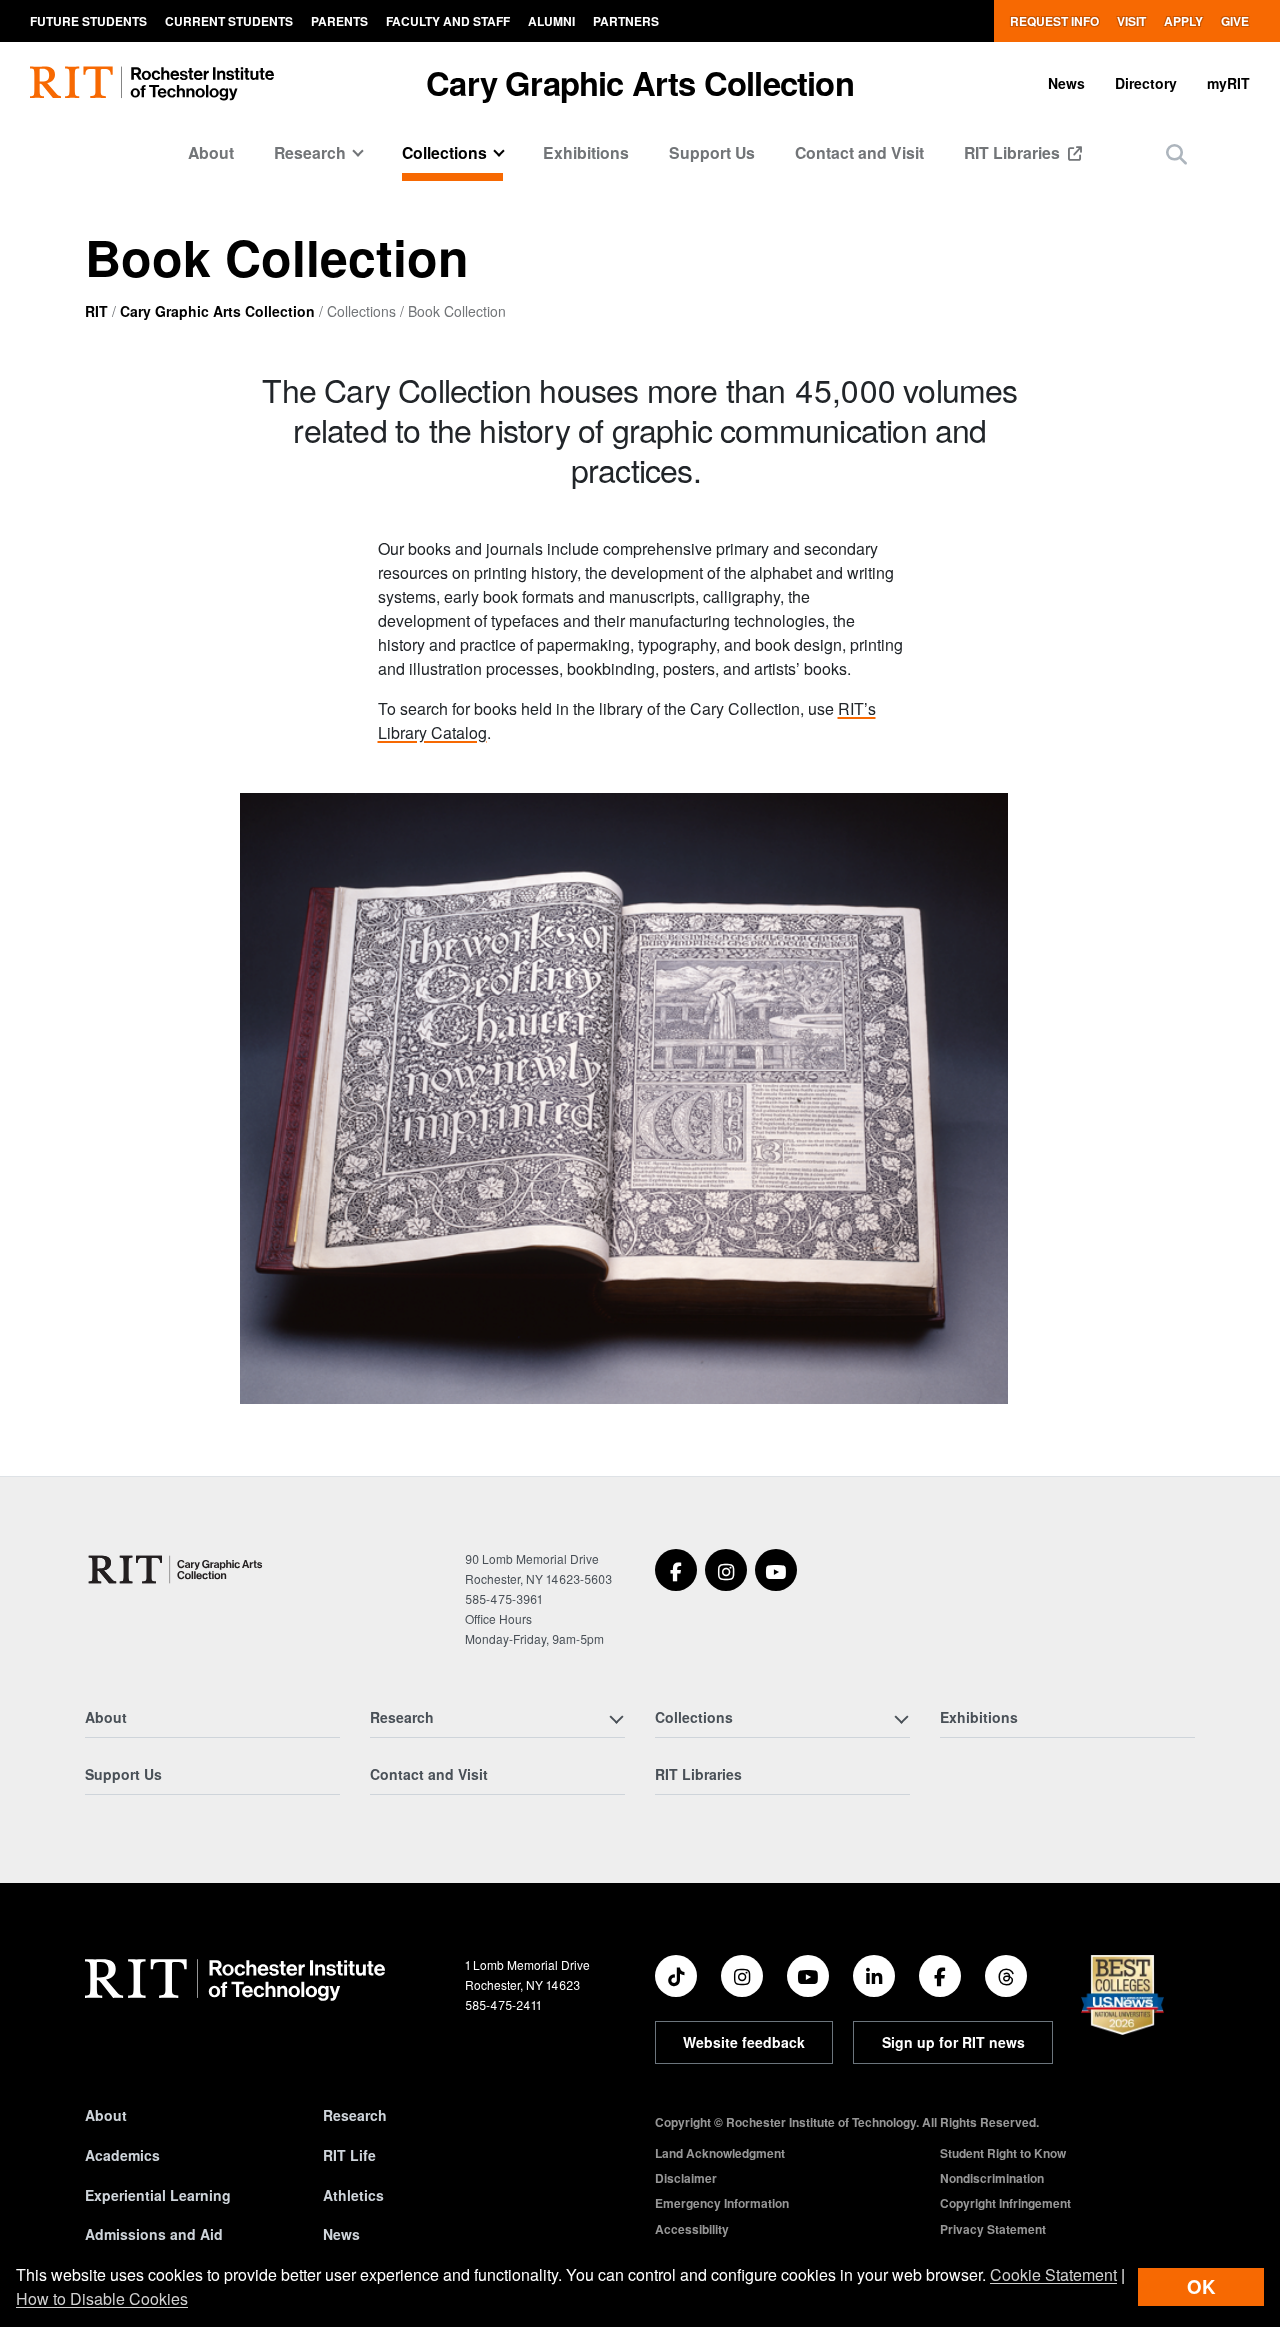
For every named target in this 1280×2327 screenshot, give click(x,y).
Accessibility (692, 2229)
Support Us (712, 152)
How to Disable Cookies (102, 2298)
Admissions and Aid (154, 2234)
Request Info (1054, 21)
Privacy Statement (993, 2229)
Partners (626, 21)
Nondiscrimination (992, 2178)
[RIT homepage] (152, 83)
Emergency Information (722, 2203)
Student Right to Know (1003, 2153)
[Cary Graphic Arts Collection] (176, 1569)
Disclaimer (686, 2178)
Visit (1131, 21)
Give (1235, 21)
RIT (96, 311)
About (211, 152)
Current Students (229, 21)
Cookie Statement (1053, 2274)
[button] (1176, 153)
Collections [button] (444, 152)
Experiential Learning (158, 2195)
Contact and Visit (859, 152)
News (1066, 83)
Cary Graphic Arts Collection (640, 82)
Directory (1146, 83)
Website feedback (744, 2042)
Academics (122, 2155)
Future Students (88, 21)
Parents (339, 21)
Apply (1183, 21)
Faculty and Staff (448, 21)
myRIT (1228, 83)
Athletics (353, 2195)
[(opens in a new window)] (676, 1570)
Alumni (551, 21)
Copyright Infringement (1005, 2203)
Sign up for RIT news (953, 2042)
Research (355, 2115)
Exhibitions (586, 152)
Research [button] (310, 152)
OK (1201, 2286)
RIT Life (349, 2155)
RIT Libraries (1014, 152)
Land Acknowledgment (720, 2153)
